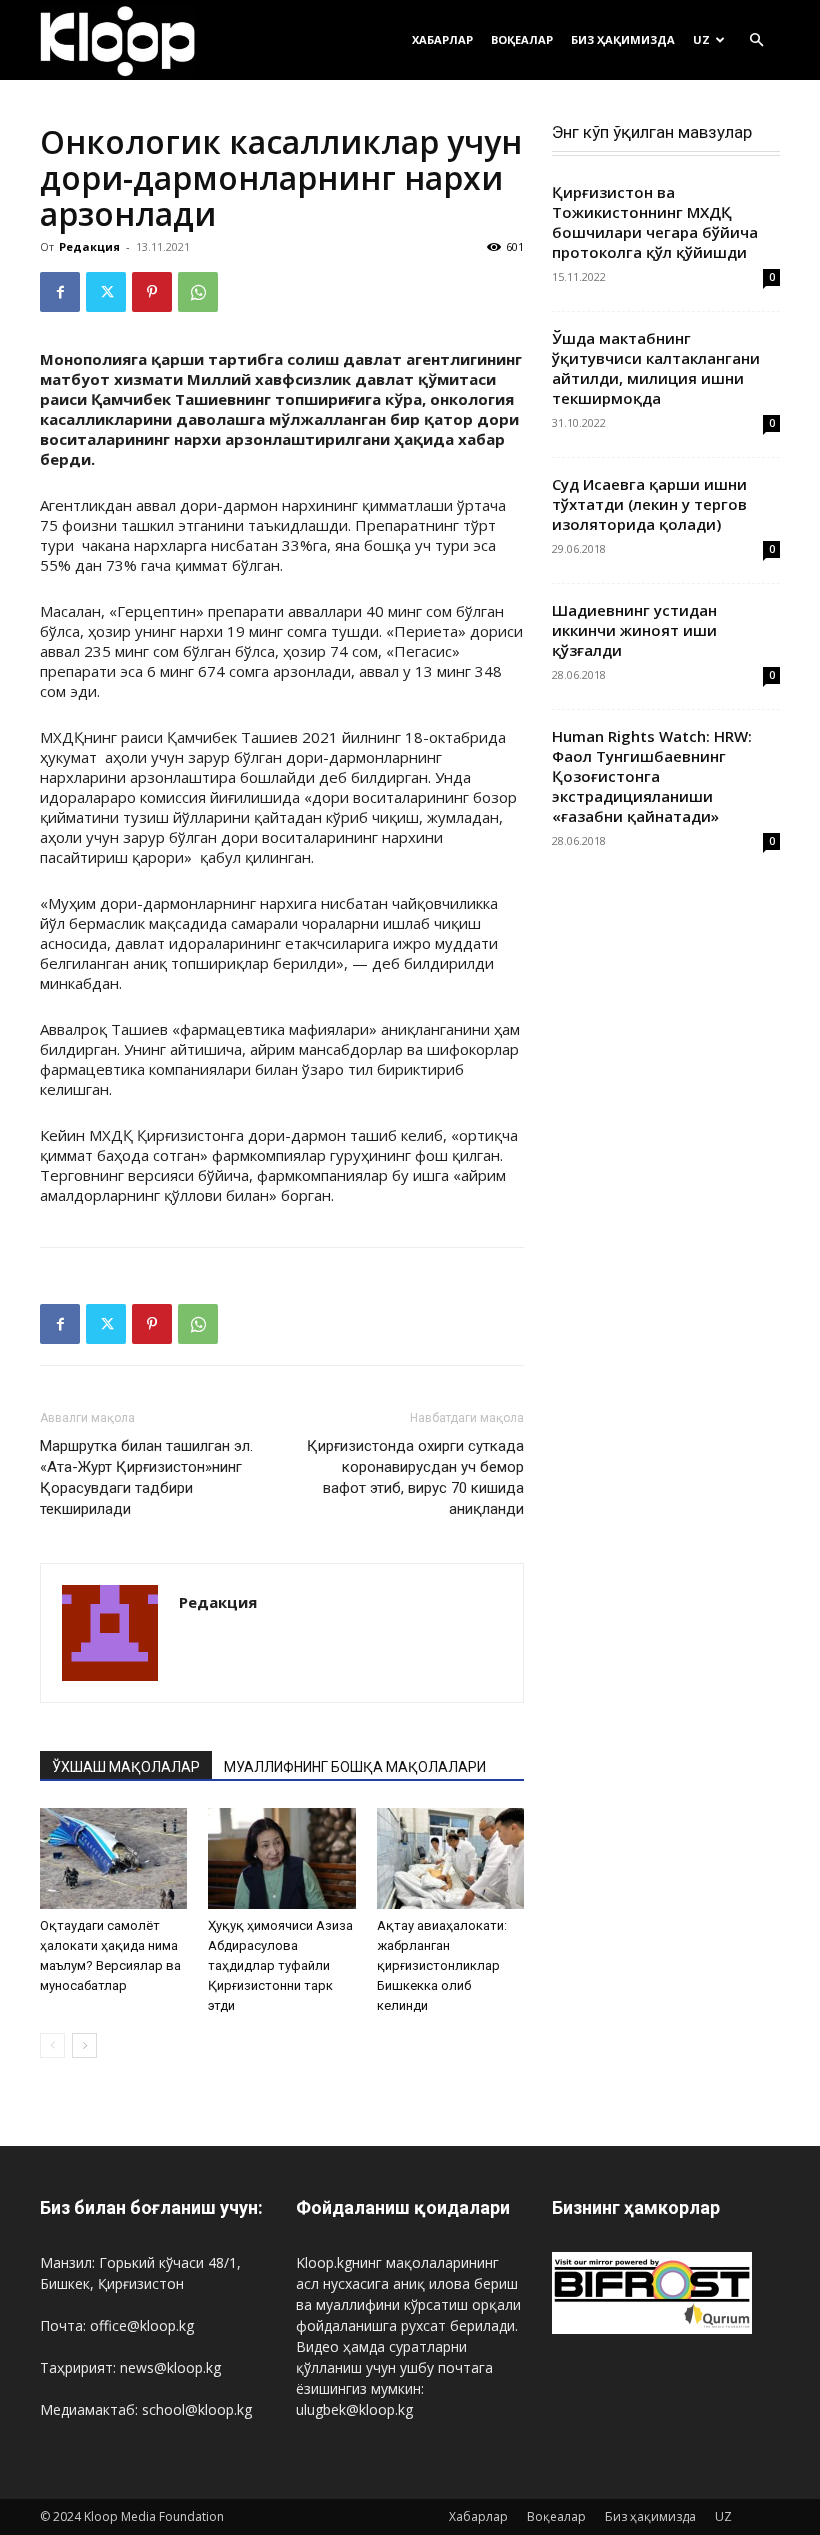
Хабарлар (442, 39)
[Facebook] (60, 292)
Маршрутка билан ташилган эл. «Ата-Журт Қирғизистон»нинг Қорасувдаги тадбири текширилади (146, 1477)
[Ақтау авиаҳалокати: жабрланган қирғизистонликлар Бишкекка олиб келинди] (450, 1858)
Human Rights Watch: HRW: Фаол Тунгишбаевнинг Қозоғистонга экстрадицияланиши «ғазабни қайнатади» (652, 776)
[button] (756, 40)
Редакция (89, 246)
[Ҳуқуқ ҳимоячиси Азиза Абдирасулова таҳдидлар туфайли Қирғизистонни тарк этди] (281, 1858)
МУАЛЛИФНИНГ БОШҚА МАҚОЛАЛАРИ (355, 1767)
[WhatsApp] (198, 292)
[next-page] (84, 2045)
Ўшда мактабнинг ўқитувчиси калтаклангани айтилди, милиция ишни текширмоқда (656, 368)
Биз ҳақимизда (623, 39)
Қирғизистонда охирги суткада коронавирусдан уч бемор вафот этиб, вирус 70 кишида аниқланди (415, 1477)
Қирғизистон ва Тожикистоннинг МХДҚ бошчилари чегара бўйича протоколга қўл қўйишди (655, 222)
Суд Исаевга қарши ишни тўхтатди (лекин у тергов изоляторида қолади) (649, 504)
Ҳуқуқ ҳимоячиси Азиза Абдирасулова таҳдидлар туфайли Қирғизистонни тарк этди (280, 1965)
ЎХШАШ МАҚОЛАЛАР (126, 1767)
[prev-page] (52, 2045)
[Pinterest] (152, 292)
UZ (701, 39)
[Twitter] (106, 292)
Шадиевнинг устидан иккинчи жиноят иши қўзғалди (634, 630)
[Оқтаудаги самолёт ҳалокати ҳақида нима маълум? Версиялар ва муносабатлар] (113, 1858)
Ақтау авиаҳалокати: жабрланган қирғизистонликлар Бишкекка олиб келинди (442, 1965)
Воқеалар (522, 39)
